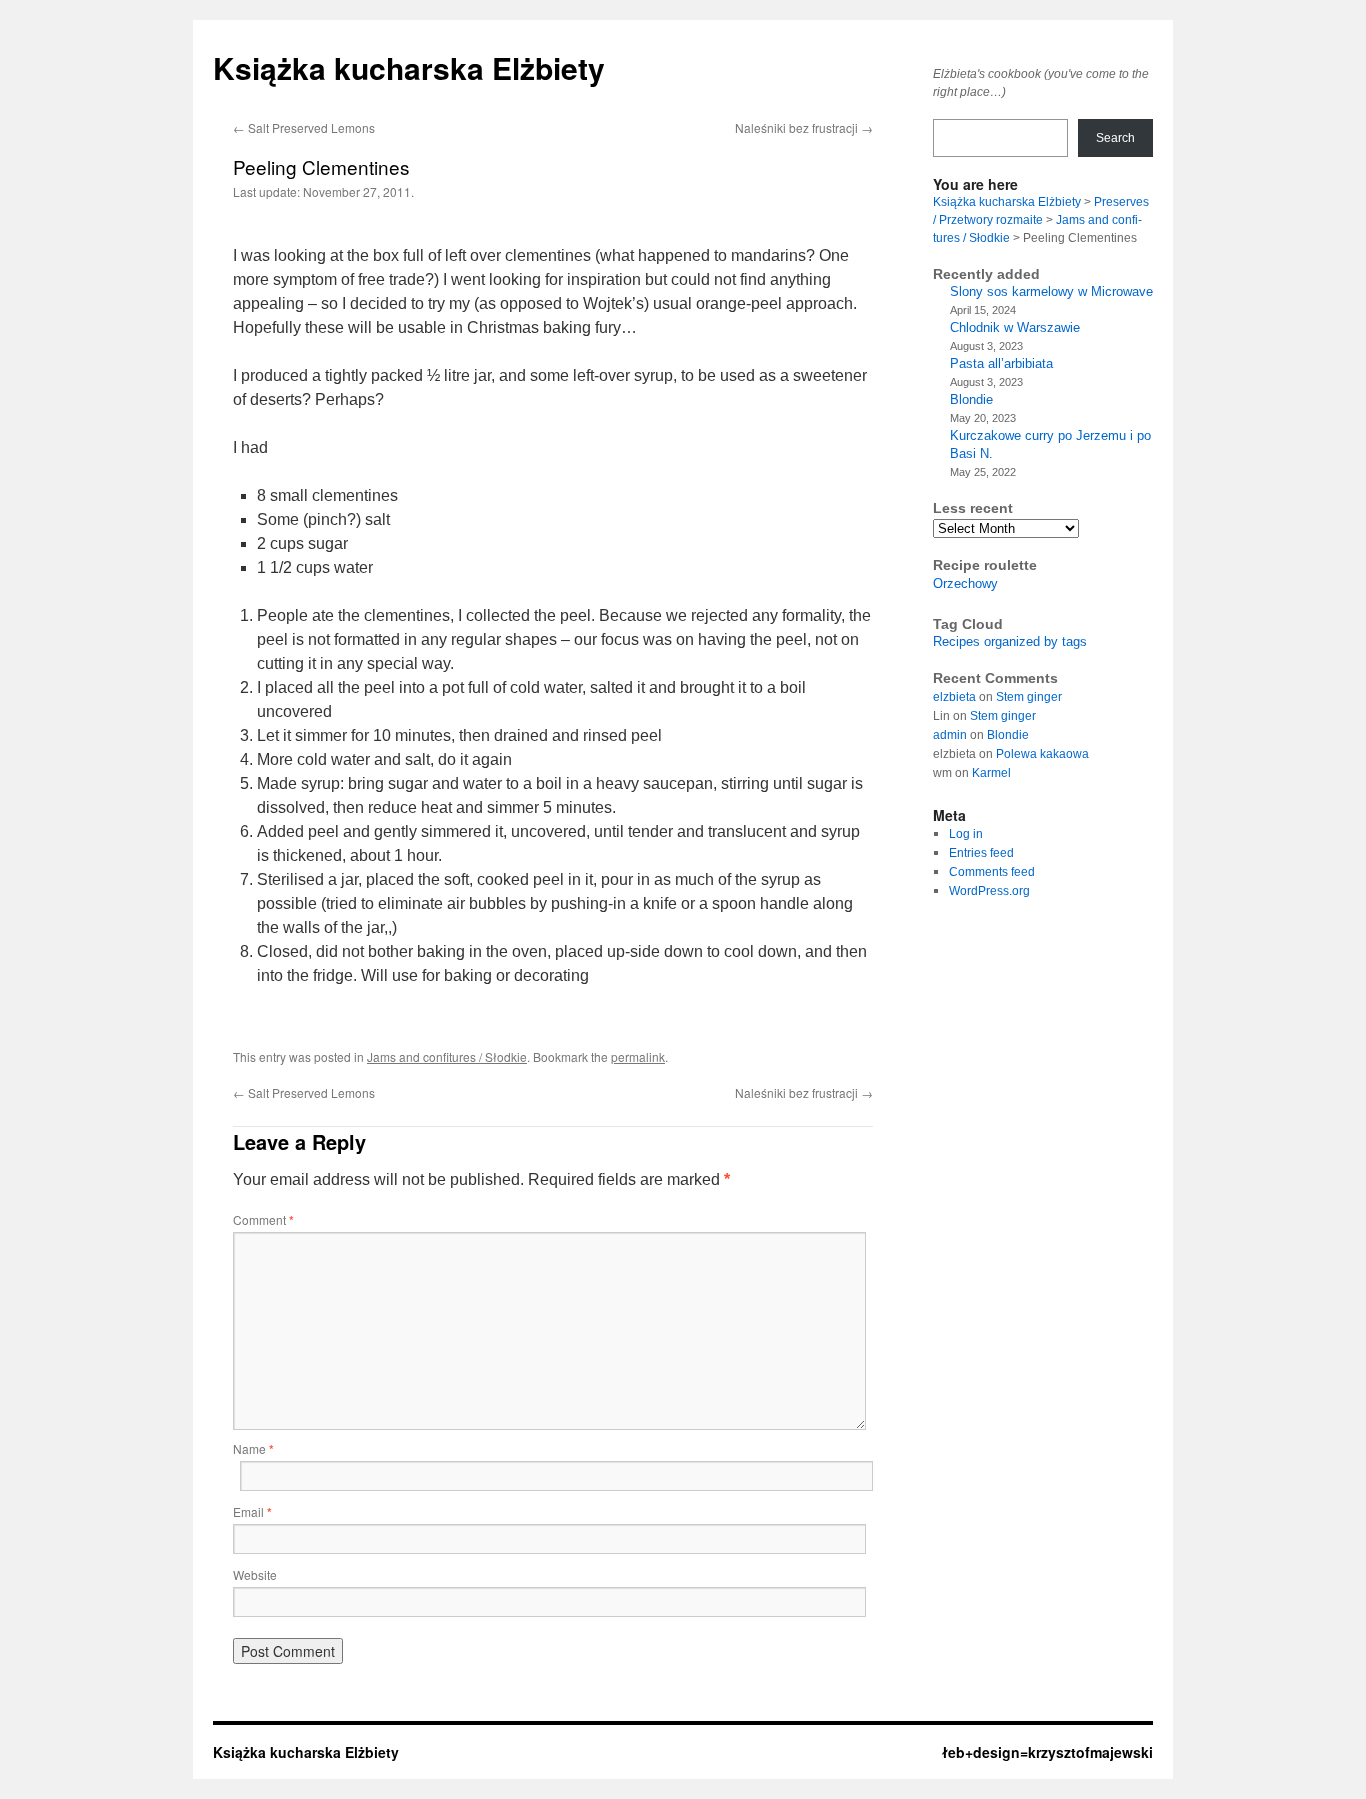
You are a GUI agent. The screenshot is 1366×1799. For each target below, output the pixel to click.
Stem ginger (1029, 697)
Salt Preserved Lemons (304, 127)
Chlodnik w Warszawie (1015, 327)
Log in (966, 834)
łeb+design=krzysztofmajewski (1047, 1752)
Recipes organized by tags (1010, 641)
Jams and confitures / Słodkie (447, 1056)
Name (253, 1448)
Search (1115, 138)
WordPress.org (989, 891)
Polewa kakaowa (1042, 754)
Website (255, 1574)
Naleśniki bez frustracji (804, 127)
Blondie (971, 399)
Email (252, 1511)
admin (950, 735)
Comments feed (992, 872)
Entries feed (981, 853)
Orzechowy (965, 583)
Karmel (991, 773)
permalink (638, 1056)
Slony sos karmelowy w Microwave (1051, 291)
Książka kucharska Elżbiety (409, 67)
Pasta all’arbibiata (1001, 363)
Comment (263, 1219)
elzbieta (954, 697)
